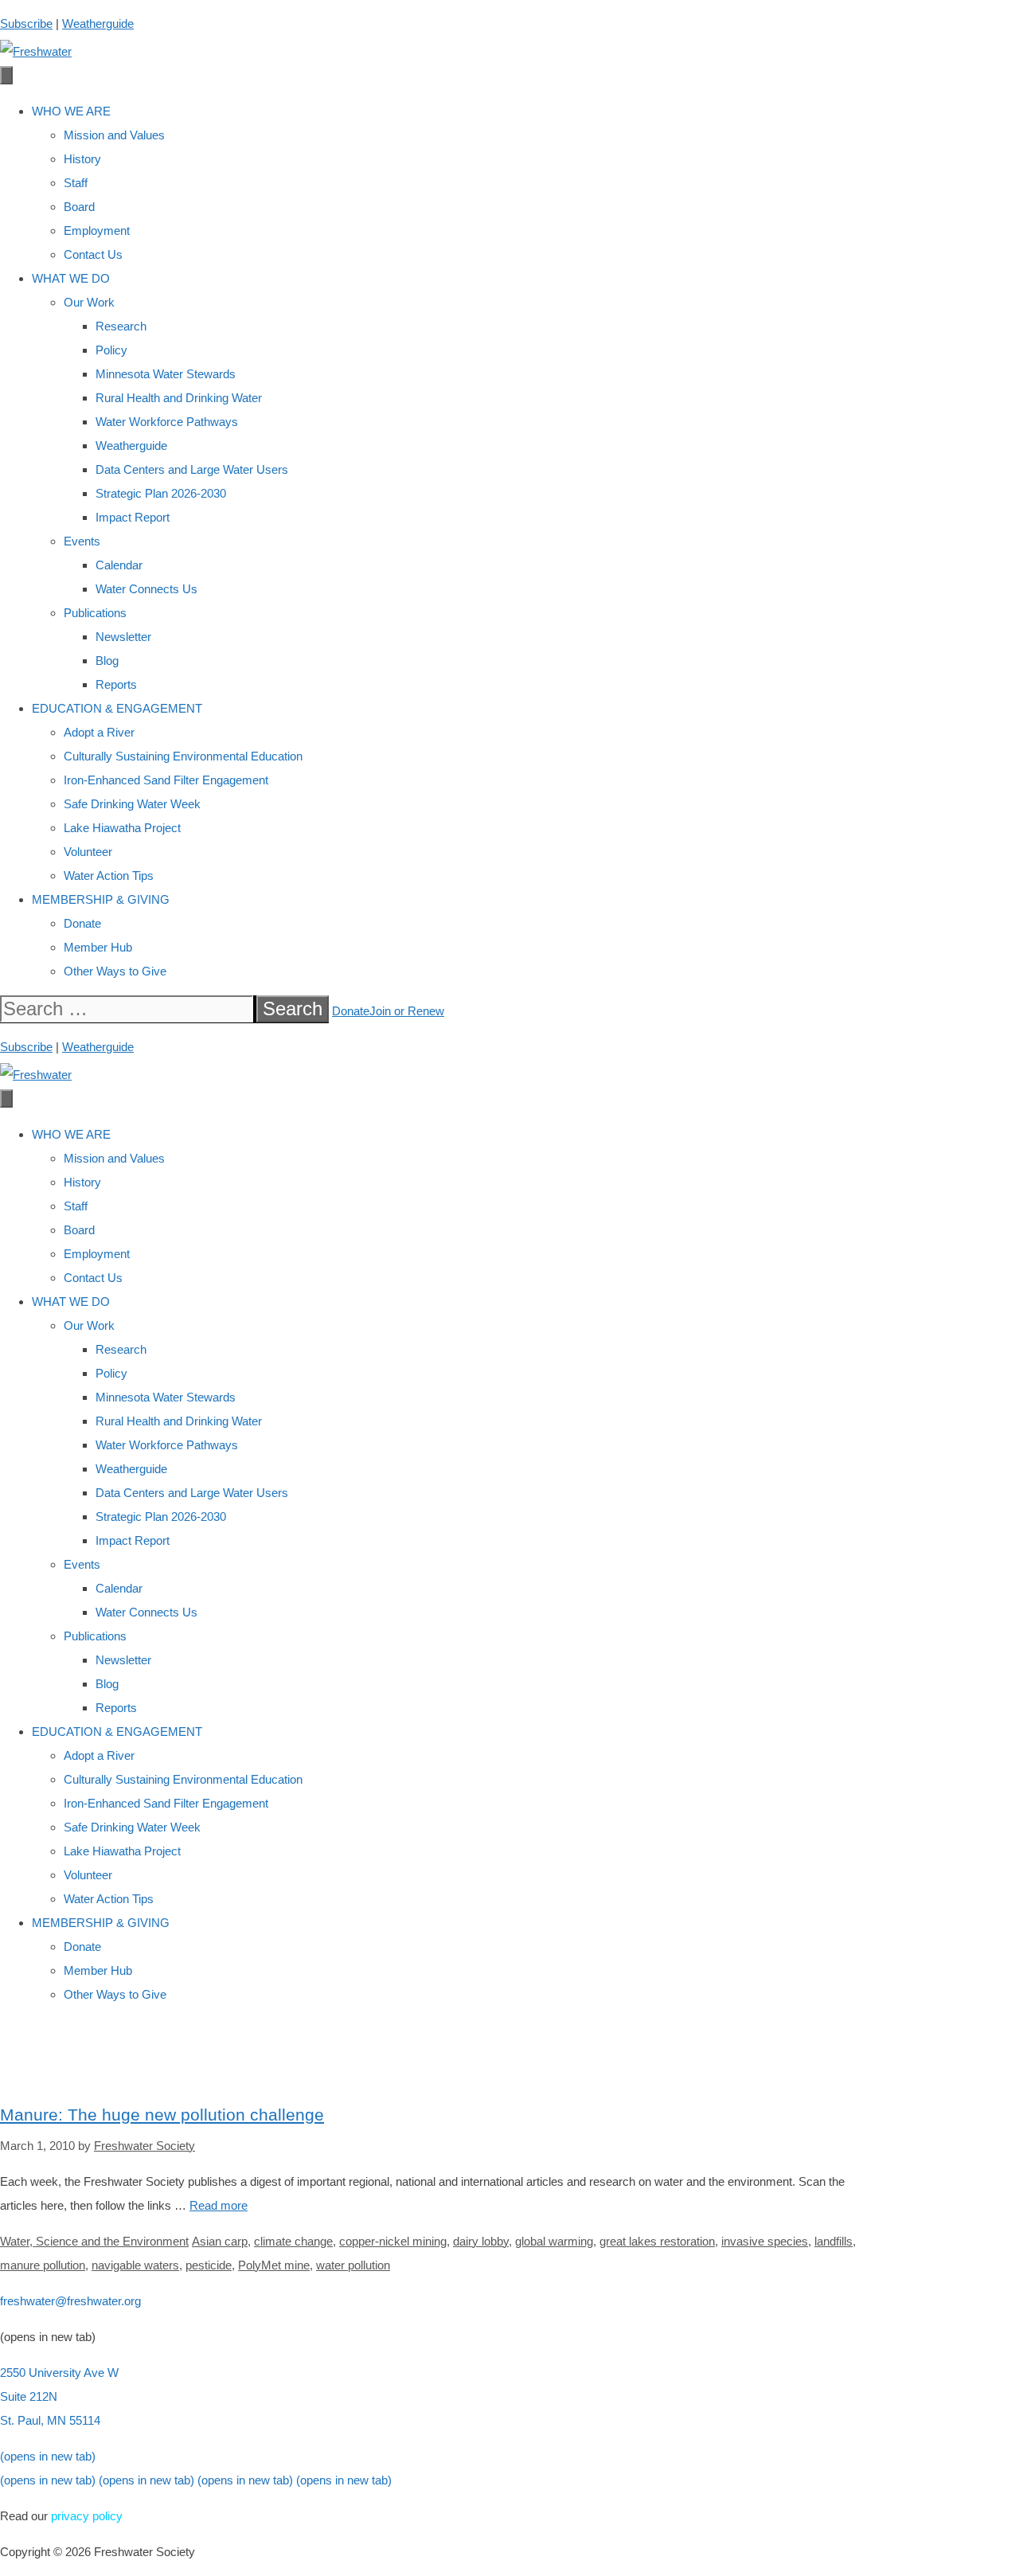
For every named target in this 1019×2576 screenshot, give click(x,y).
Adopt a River (99, 732)
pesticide (209, 2265)
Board (79, 207)
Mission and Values (114, 135)
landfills (834, 2241)
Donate (82, 923)
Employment (97, 231)
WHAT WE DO (71, 278)
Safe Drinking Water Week (132, 804)
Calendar (119, 565)
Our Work (89, 302)
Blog (107, 661)
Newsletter (123, 637)
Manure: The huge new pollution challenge (162, 2115)
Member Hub (98, 947)
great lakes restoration (657, 2241)
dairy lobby (481, 2241)
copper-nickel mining (393, 2241)
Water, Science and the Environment (94, 2241)
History (82, 159)
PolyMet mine (274, 2265)
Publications (95, 613)
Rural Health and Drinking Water (179, 398)
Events (82, 541)
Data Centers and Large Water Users (192, 469)
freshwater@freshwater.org (70, 2301)
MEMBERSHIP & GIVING (101, 899)
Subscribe (26, 23)
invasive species (765, 2241)
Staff (76, 183)
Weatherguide (98, 23)
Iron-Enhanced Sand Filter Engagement (166, 780)
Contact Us (93, 254)
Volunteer (88, 852)
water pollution (353, 2265)
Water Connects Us (146, 589)
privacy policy (87, 2516)
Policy (111, 350)
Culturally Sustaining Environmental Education (183, 756)
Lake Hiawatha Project (122, 828)
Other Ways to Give (115, 971)
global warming (554, 2241)
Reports (116, 684)
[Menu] (6, 75)
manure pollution (43, 2265)
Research (121, 326)
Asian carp (220, 2241)
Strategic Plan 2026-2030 (161, 493)
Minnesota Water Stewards (166, 374)
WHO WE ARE (71, 111)
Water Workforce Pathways (167, 422)
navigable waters (135, 2265)
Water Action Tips (109, 876)
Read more (219, 2205)
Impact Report (133, 517)
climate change (293, 2241)
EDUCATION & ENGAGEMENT (117, 708)
